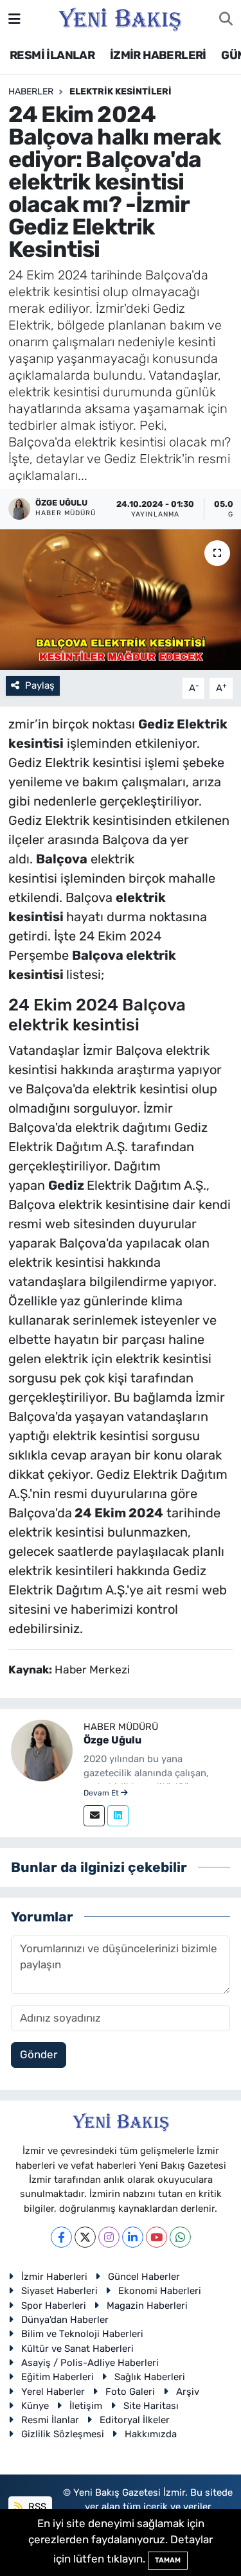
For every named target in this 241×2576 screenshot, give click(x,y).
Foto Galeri (130, 2392)
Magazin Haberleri (147, 2306)
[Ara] (226, 19)
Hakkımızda (151, 2434)
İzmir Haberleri (54, 2277)
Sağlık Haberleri (150, 2377)
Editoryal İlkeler (135, 2420)
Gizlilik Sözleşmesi (63, 2434)
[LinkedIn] (133, 2237)
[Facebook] (61, 2237)
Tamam (168, 2560)
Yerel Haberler (53, 2392)
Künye (35, 2406)
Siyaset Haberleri (59, 2291)
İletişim (86, 2406)
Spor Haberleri (54, 2306)
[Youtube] (156, 2237)
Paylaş (40, 685)
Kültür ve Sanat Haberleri (77, 2349)
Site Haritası (151, 2406)
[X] (85, 2237)
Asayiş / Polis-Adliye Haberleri (90, 2363)
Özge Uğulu (112, 1740)
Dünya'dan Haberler (65, 2320)
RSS (36, 2507)
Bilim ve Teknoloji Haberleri (82, 2334)
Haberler (31, 92)
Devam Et (102, 1793)
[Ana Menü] (14, 19)
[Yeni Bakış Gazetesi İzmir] (120, 18)
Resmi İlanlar (50, 2420)
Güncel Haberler (144, 2277)
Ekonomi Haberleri (160, 2291)
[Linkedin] (118, 1816)
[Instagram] (109, 2237)
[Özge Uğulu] (42, 1749)
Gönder (39, 2054)
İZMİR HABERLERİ (158, 55)
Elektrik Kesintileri (121, 92)
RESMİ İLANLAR (52, 55)
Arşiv (188, 2392)
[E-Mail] (94, 1816)
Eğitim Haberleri (58, 2377)
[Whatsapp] (180, 2237)
